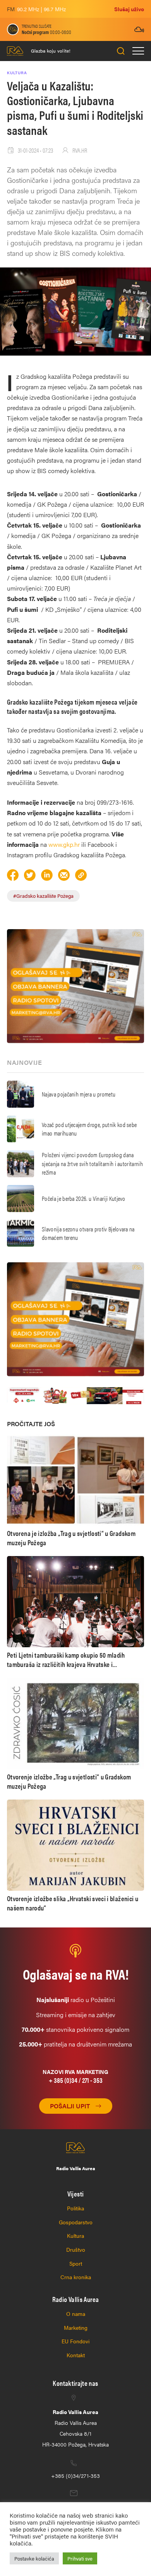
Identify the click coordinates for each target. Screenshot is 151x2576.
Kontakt (76, 2355)
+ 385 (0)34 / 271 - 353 (76, 2080)
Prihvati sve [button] (80, 2558)
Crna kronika (76, 2277)
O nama (76, 2314)
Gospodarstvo (76, 2222)
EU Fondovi (75, 2341)
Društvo (76, 2249)
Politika (75, 2208)
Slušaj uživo (129, 9)
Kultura (75, 2235)
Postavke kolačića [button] (34, 2558)
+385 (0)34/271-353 (75, 2476)
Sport (76, 2263)
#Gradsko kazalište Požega (43, 896)
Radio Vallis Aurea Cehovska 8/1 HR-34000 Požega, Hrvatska (75, 2428)
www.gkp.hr (64, 844)
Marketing (76, 2327)
